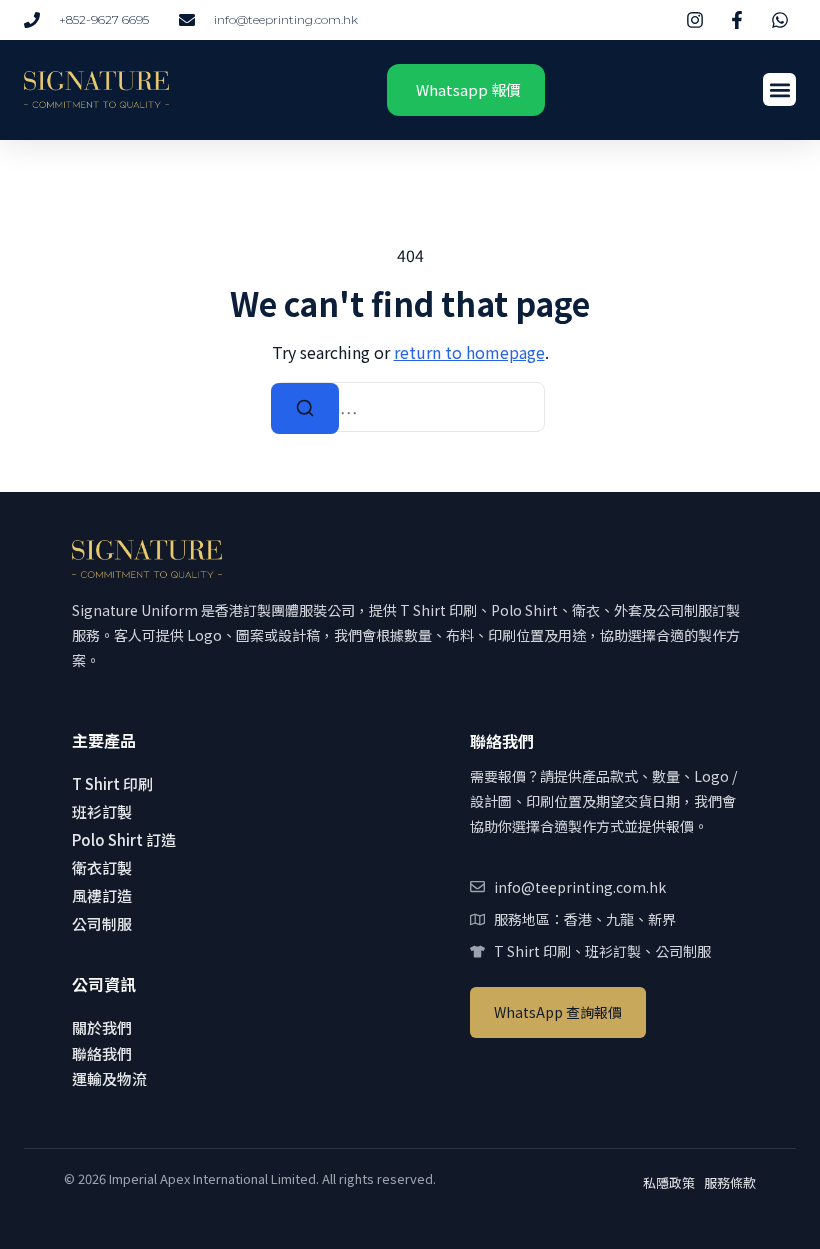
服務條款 (730, 1182)
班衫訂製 (102, 811)
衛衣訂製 (102, 867)
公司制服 (102, 923)
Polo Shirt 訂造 (124, 839)
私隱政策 (669, 1182)
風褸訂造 (102, 895)
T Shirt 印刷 (112, 783)
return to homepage (469, 352)
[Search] (305, 408)
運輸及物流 (109, 1078)
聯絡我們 (102, 1053)
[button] (779, 89)
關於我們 (102, 1027)
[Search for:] (410, 407)
